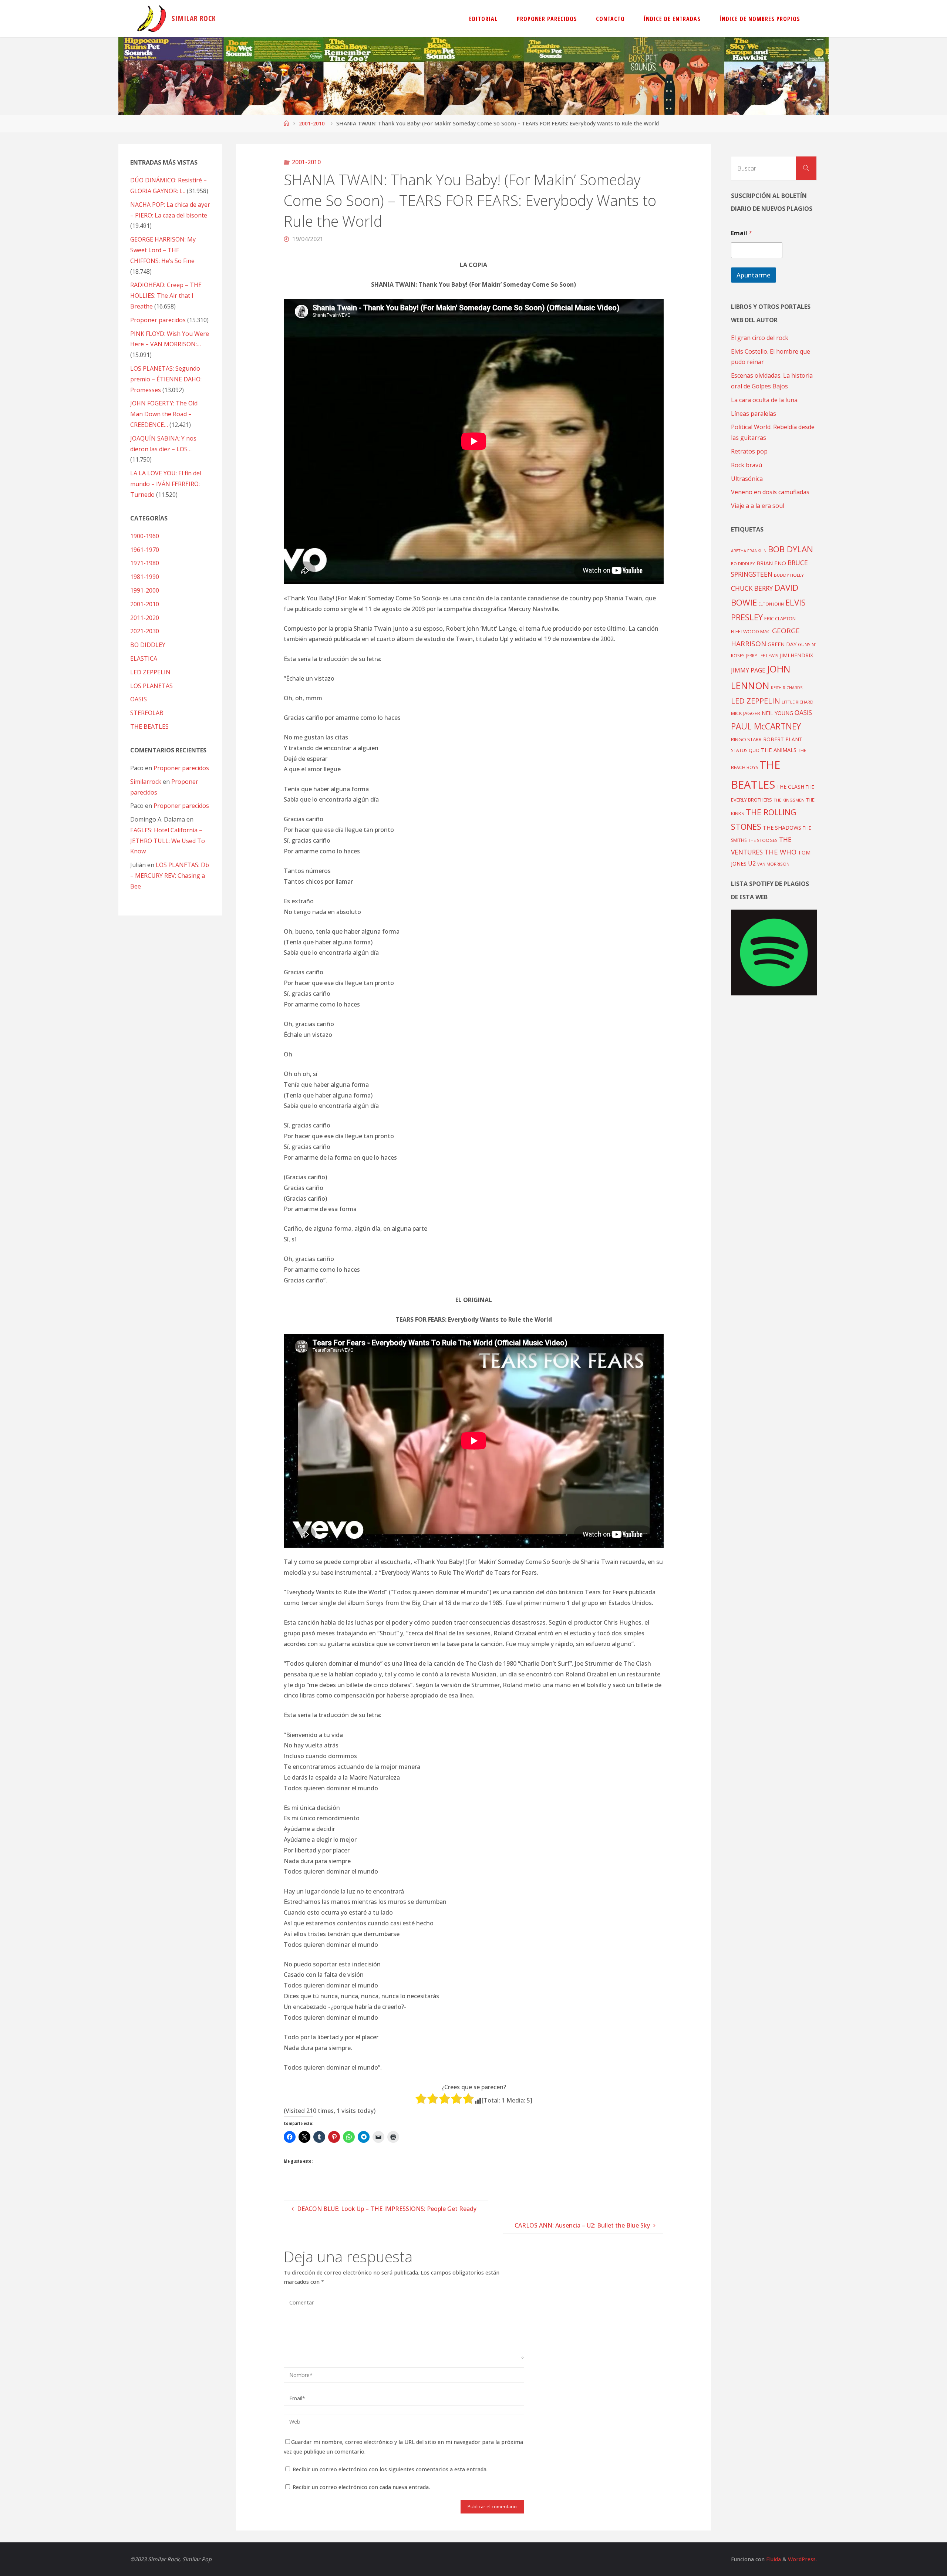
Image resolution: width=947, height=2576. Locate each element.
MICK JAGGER (746, 713)
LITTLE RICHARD (798, 702)
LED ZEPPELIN (150, 672)
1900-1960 (145, 536)
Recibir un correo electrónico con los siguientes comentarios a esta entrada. (390, 2469)
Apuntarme (754, 275)
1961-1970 (145, 550)
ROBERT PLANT (783, 739)
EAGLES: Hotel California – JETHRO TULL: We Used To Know (168, 841)
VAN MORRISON (773, 864)
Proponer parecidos (181, 768)
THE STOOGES (763, 840)
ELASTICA (144, 658)
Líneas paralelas (754, 414)
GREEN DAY (782, 644)
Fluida (773, 2559)
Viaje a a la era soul (758, 506)
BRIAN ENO (771, 563)
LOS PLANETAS (151, 686)
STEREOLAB (147, 713)
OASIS (139, 699)
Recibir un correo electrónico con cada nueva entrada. (361, 2487)
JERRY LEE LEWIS (762, 655)
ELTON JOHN (771, 604)
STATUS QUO (745, 750)
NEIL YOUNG (777, 713)
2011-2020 (145, 618)
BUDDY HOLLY (789, 575)
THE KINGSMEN (789, 800)
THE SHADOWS (782, 828)
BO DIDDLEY (148, 645)
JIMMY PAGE (748, 670)
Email (742, 233)
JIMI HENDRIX (796, 655)
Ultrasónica (747, 479)
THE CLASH (790, 787)
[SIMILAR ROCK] (151, 18)
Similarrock (146, 782)
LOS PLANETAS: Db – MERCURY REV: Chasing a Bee (170, 876)
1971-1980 (145, 563)
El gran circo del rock (760, 338)
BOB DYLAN (791, 549)
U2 (752, 863)
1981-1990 (145, 577)
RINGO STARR (746, 739)
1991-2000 (145, 590)
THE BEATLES (149, 726)
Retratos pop (749, 451)
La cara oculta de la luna (764, 400)
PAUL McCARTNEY (766, 726)
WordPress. (802, 2559)
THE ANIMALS (779, 750)
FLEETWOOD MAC (751, 631)
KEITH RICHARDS (787, 688)
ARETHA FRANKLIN (749, 551)
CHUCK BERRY (752, 588)
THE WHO (780, 852)
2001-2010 (312, 123)
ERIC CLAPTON (780, 618)
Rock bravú (747, 465)
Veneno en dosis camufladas (770, 492)
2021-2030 (145, 631)
